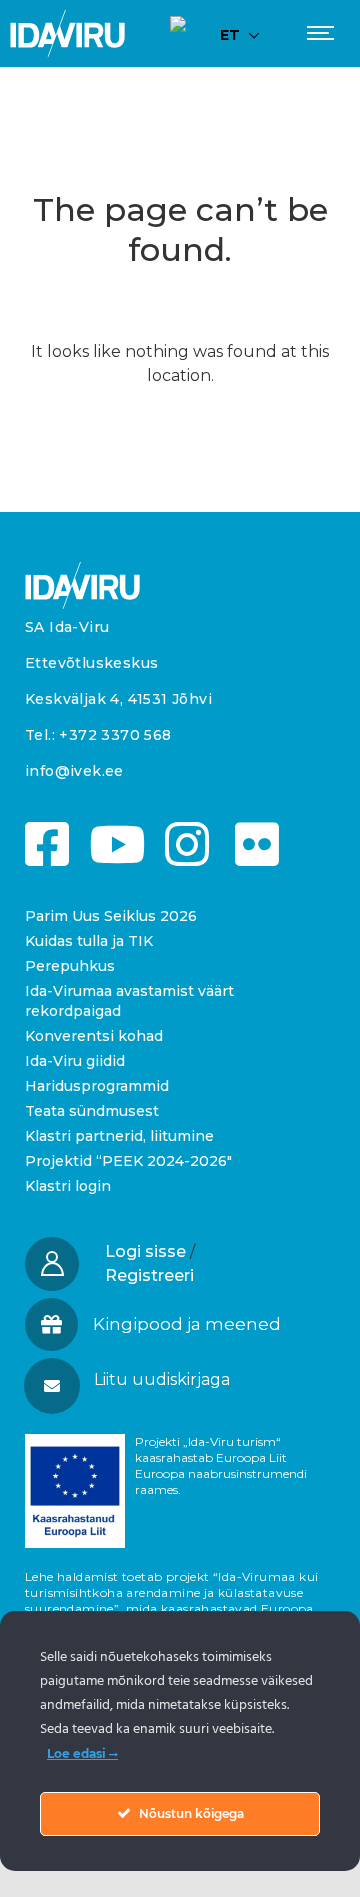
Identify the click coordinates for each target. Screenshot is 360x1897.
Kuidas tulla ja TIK (89, 941)
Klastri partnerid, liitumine (119, 1136)
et (230, 35)
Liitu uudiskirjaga (162, 1379)
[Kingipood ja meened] (51, 1324)
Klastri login (68, 1186)
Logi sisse (145, 1251)
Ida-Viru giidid (75, 1061)
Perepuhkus (70, 966)
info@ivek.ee (74, 771)
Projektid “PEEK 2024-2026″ (128, 1161)
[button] (179, 1380)
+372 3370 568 (115, 735)
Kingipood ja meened (187, 1324)
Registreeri (149, 1275)
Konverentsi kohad (94, 1036)
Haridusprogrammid (97, 1086)
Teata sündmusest (92, 1111)
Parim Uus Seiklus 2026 (111, 916)
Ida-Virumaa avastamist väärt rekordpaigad (129, 1001)
